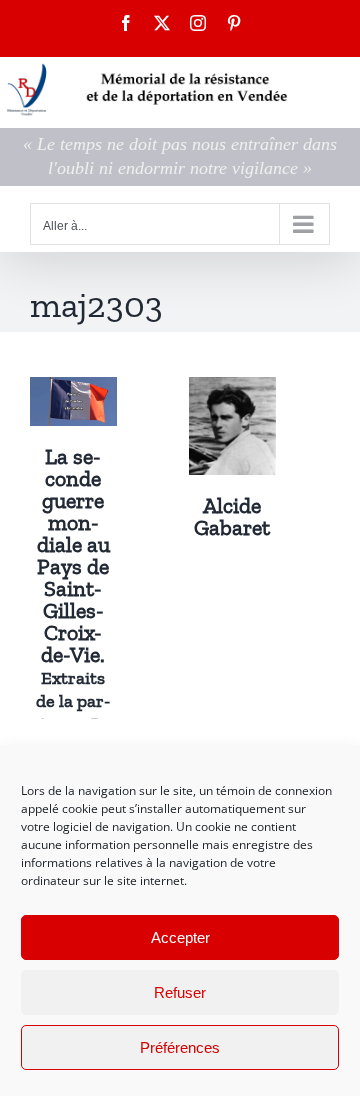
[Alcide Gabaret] (232, 391)
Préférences (180, 1047)
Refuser (180, 992)
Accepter (180, 937)
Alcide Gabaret (232, 516)
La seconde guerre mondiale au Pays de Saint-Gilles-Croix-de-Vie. (73, 623)
